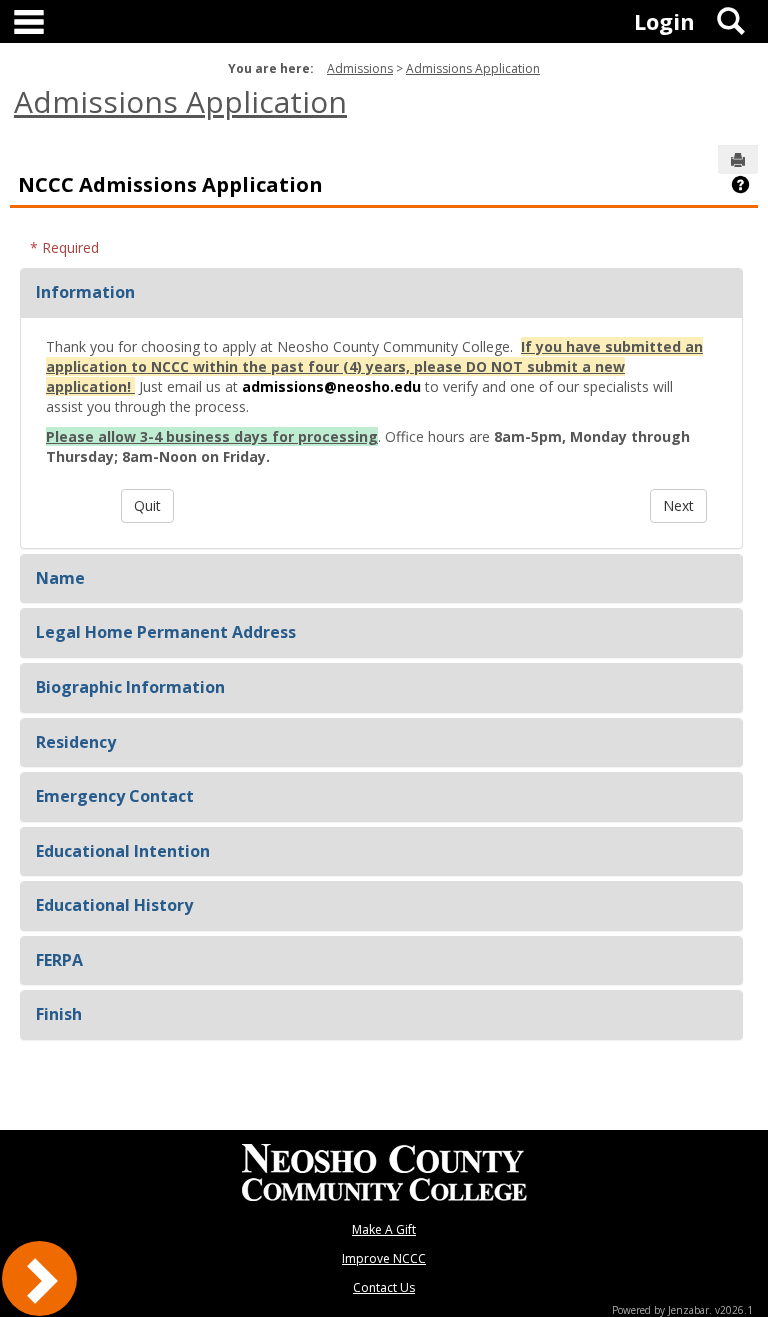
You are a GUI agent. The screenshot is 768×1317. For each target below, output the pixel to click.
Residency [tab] (76, 742)
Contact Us (384, 1287)
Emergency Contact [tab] (115, 796)
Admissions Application (473, 68)
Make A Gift (384, 1229)
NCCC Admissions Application (170, 184)
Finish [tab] (59, 1014)
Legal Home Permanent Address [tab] (166, 632)
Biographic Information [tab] (130, 687)
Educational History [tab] (114, 905)
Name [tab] (60, 578)
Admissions (360, 68)
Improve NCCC (384, 1258)
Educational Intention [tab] (123, 851)
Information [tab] (85, 292)
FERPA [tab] (59, 960)
